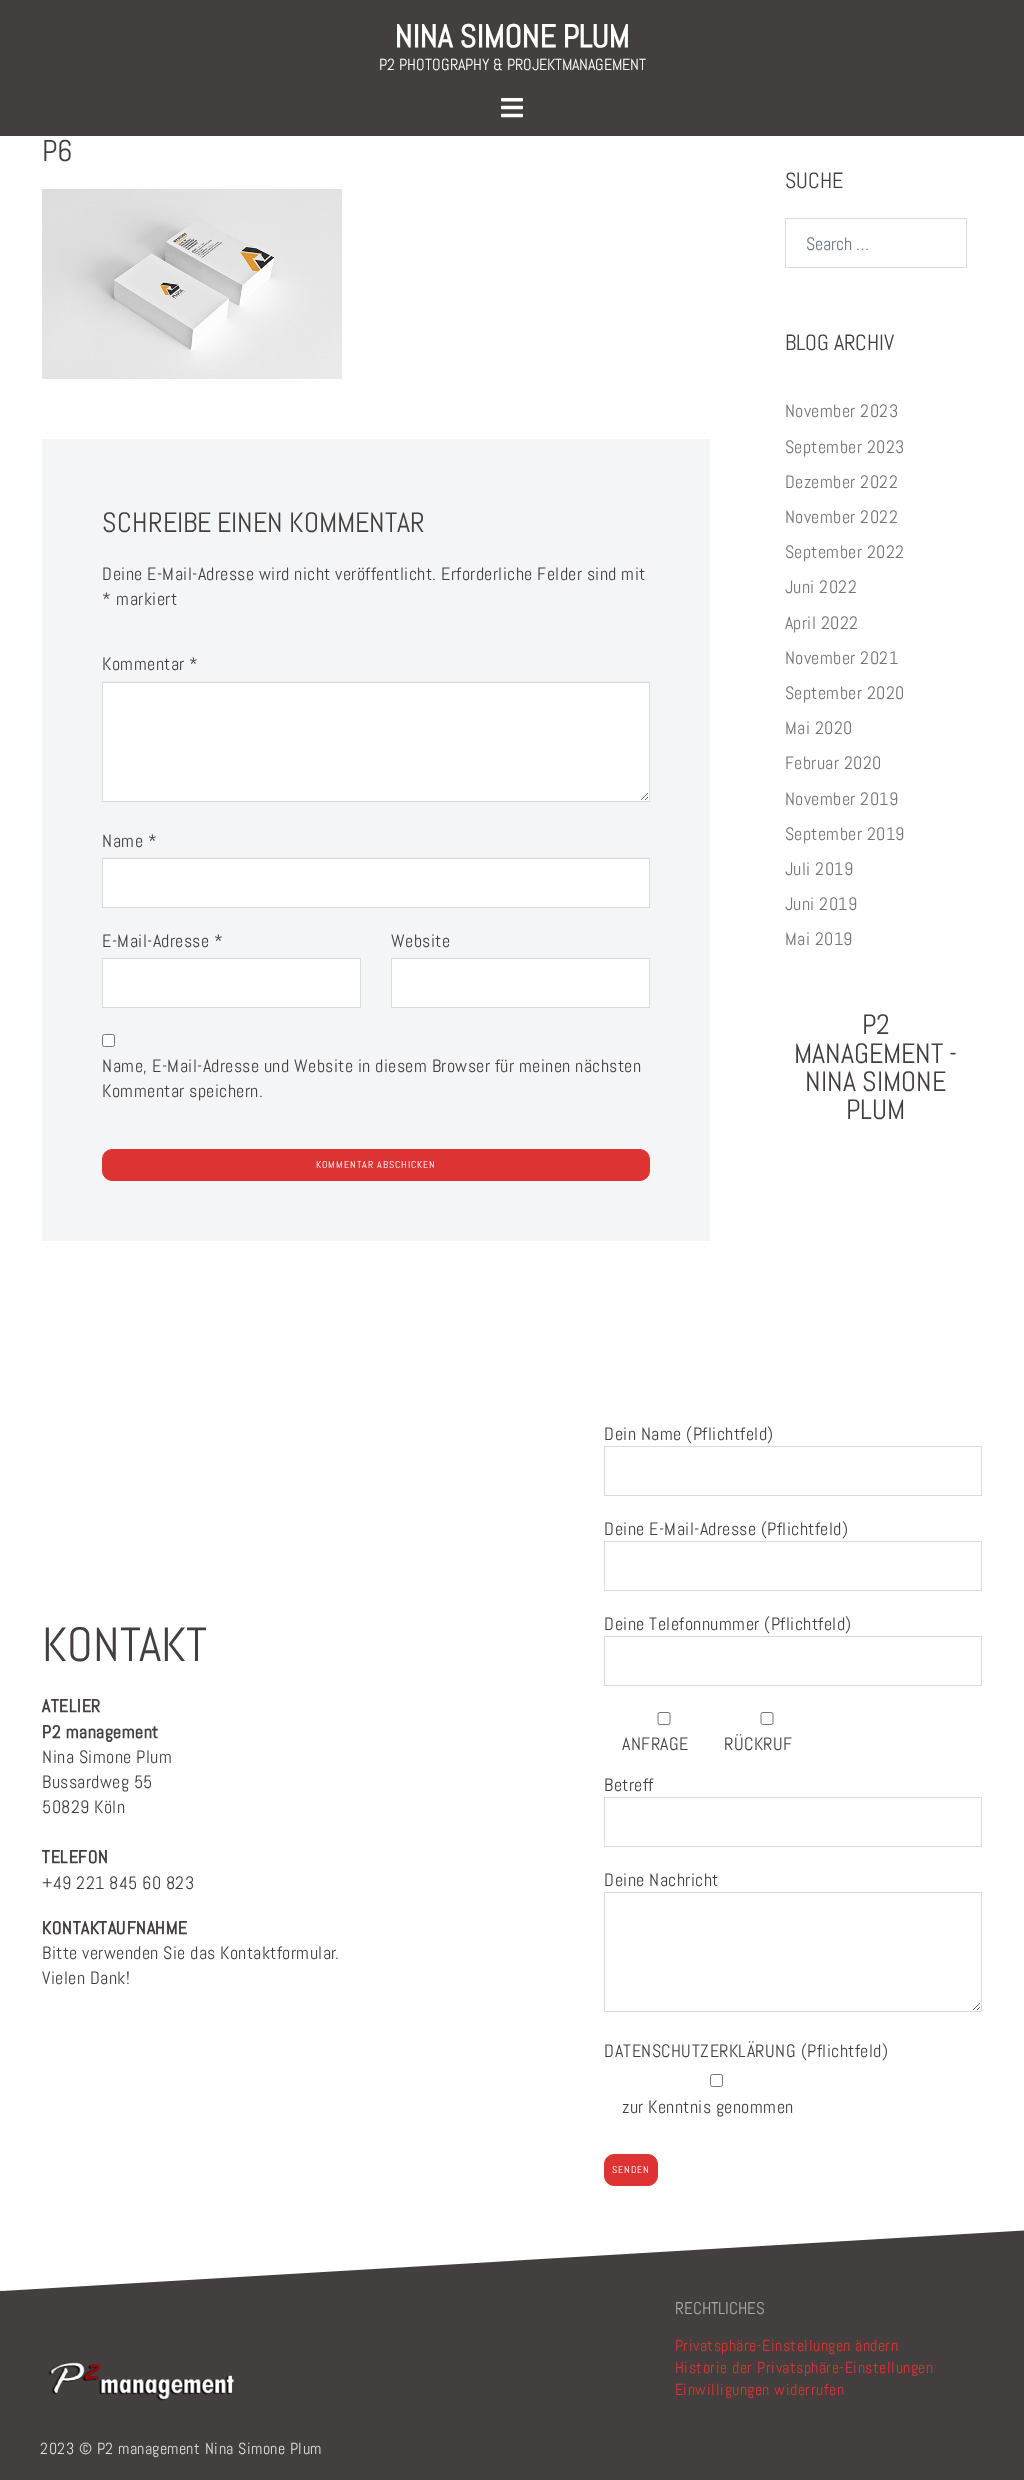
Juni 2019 (821, 903)
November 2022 (842, 516)
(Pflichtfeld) (746, 2050)
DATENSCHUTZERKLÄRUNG (702, 2050)
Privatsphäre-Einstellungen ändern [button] (787, 2345)
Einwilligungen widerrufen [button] (760, 2389)
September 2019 (845, 833)
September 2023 (845, 446)
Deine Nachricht (661, 1879)
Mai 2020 (819, 727)
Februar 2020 (833, 762)
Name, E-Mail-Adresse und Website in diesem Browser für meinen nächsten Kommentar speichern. (371, 1078)
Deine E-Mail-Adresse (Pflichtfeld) (726, 1528)
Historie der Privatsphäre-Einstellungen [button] (804, 2367)
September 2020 (845, 692)
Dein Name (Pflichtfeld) (689, 1433)
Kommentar (150, 663)
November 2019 (842, 798)
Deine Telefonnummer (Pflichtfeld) (728, 1623)
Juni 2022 (821, 586)
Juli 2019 (819, 868)
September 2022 (845, 551)
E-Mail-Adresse (162, 940)
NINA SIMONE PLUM (512, 36)
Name (129, 840)
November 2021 (842, 657)
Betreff (629, 1784)
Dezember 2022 (842, 481)
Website (421, 940)
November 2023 (842, 410)
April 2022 (822, 622)
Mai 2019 (819, 938)
